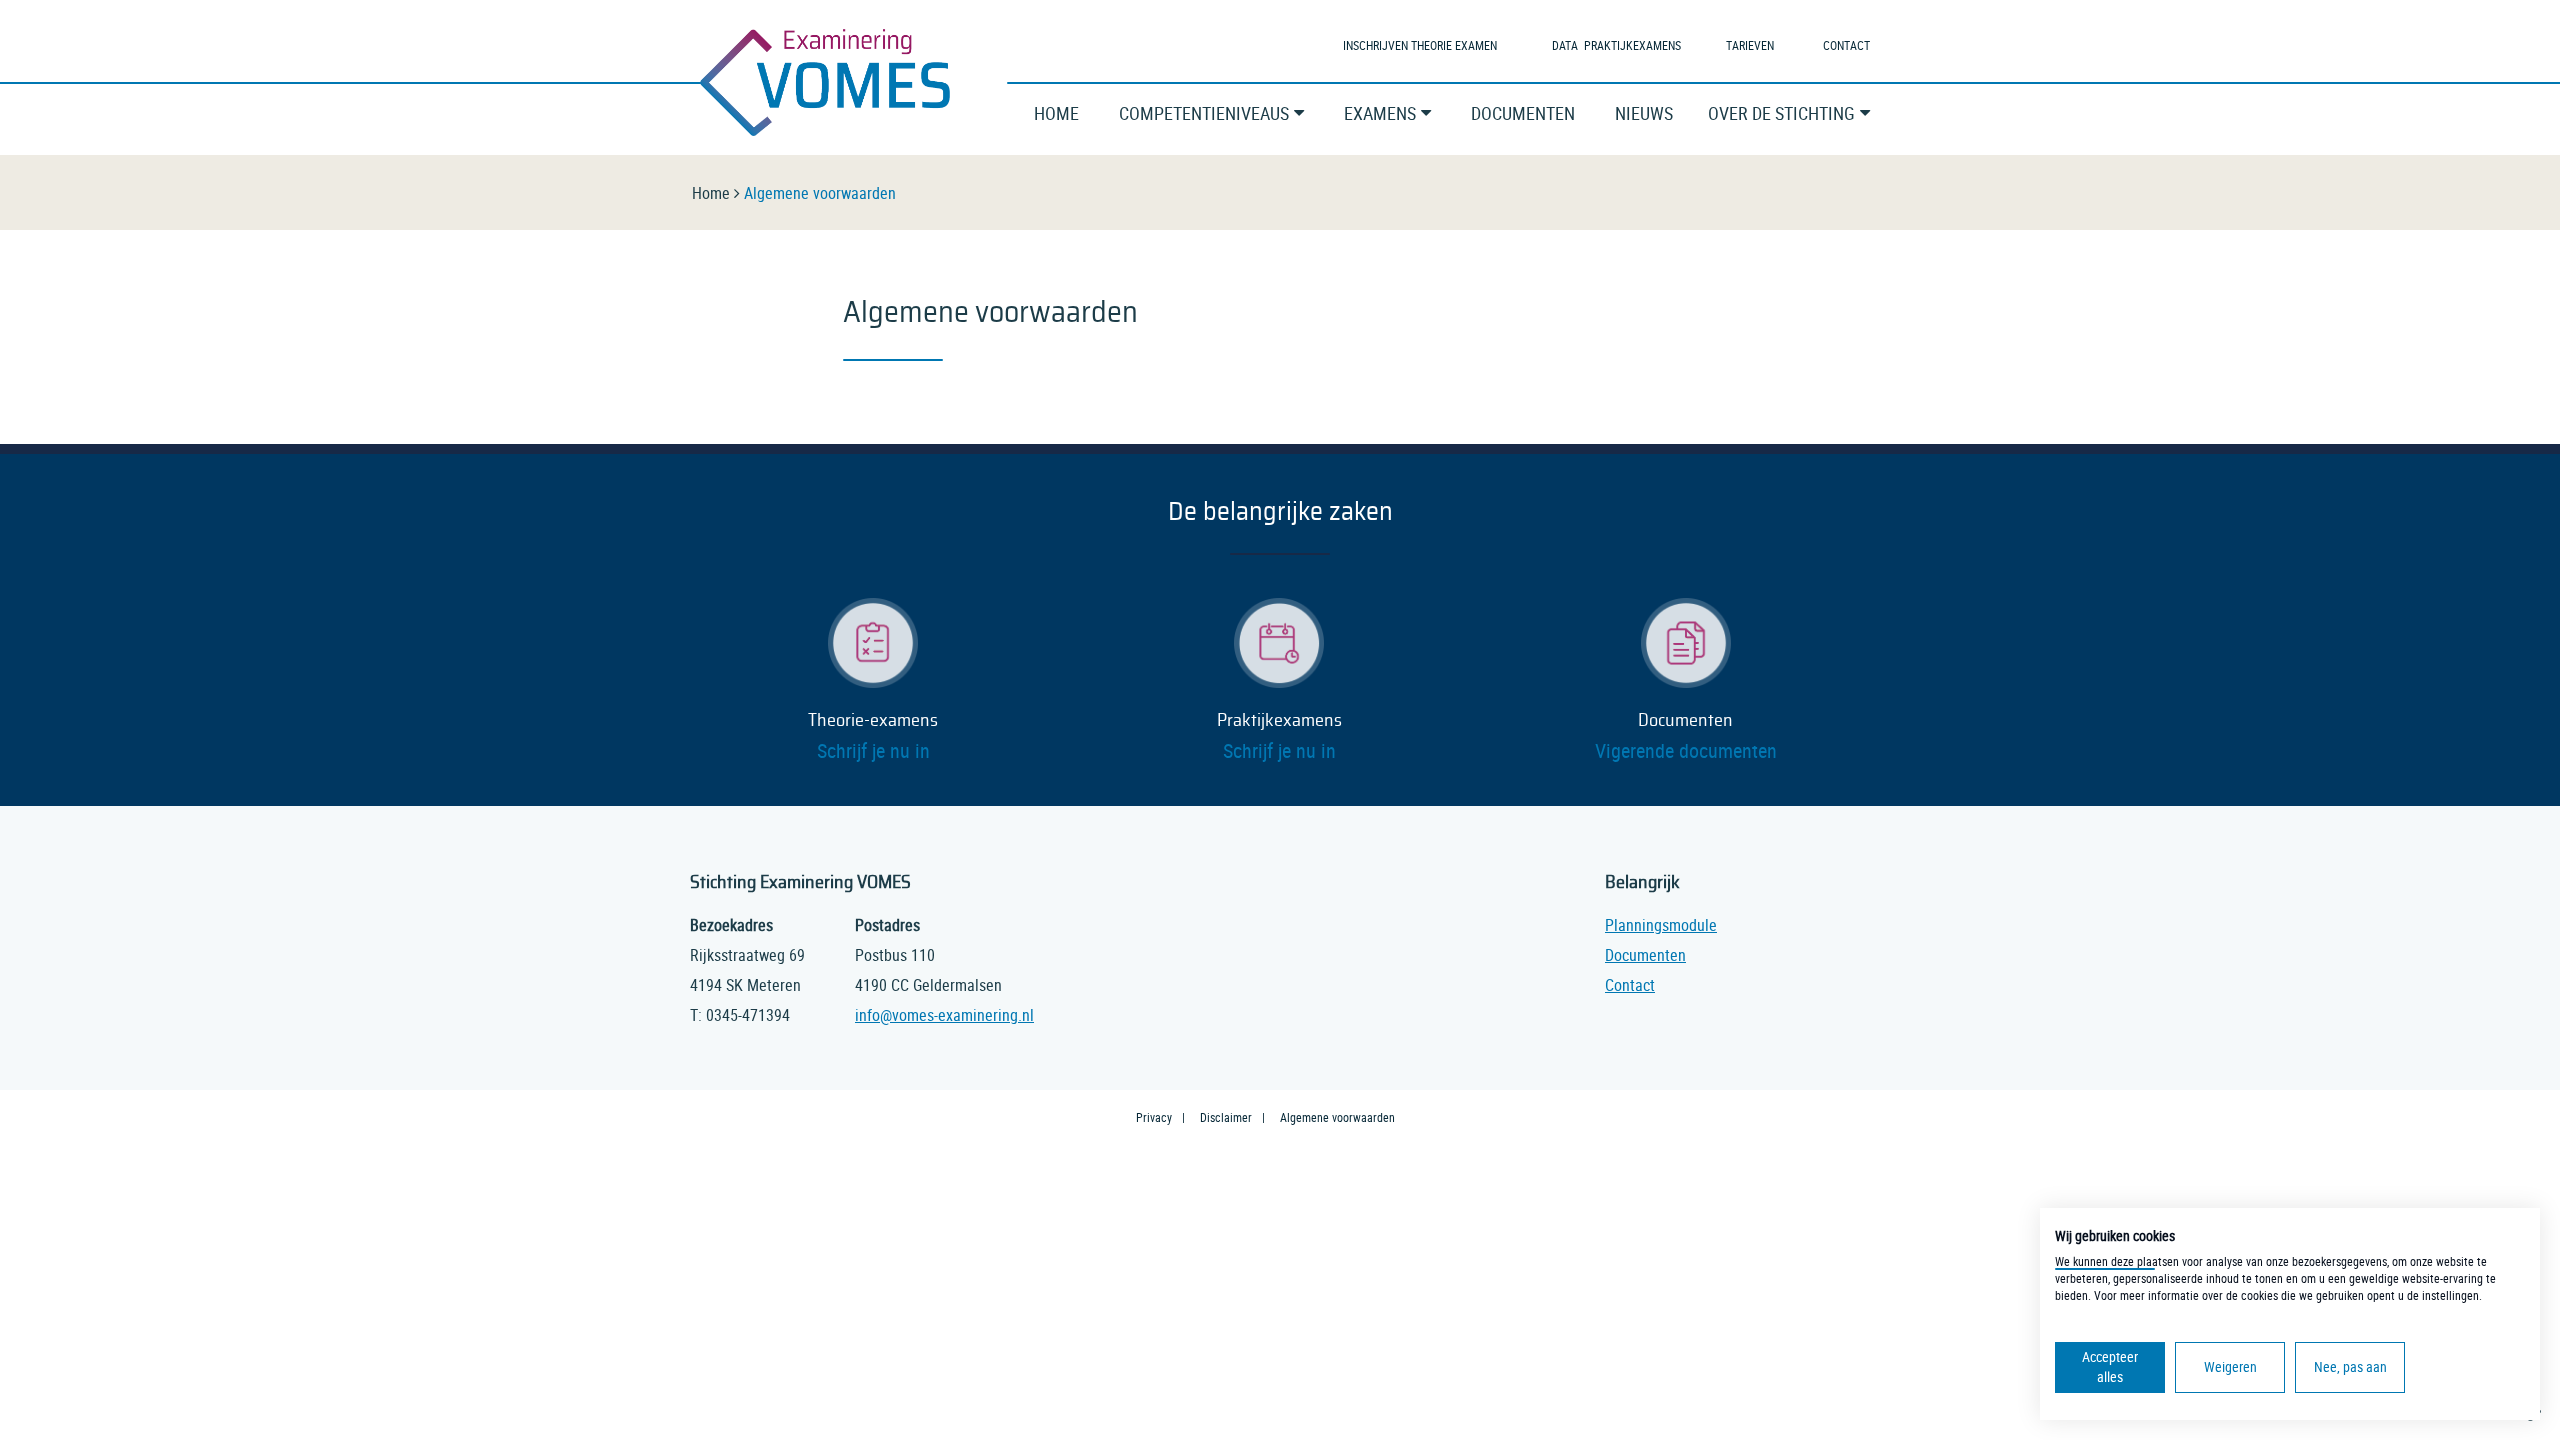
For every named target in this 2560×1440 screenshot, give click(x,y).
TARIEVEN (1750, 45)
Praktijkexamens (1279, 721)
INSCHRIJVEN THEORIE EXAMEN (1420, 45)
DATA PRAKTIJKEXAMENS (1616, 45)
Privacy (1154, 1117)
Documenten (1685, 721)
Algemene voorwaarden (1337, 1117)
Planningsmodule (1661, 925)
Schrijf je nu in (873, 750)
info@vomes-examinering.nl (944, 1015)
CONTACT (1846, 45)
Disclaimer (1226, 1117)
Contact (1630, 985)
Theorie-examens (873, 721)
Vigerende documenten (1686, 750)
